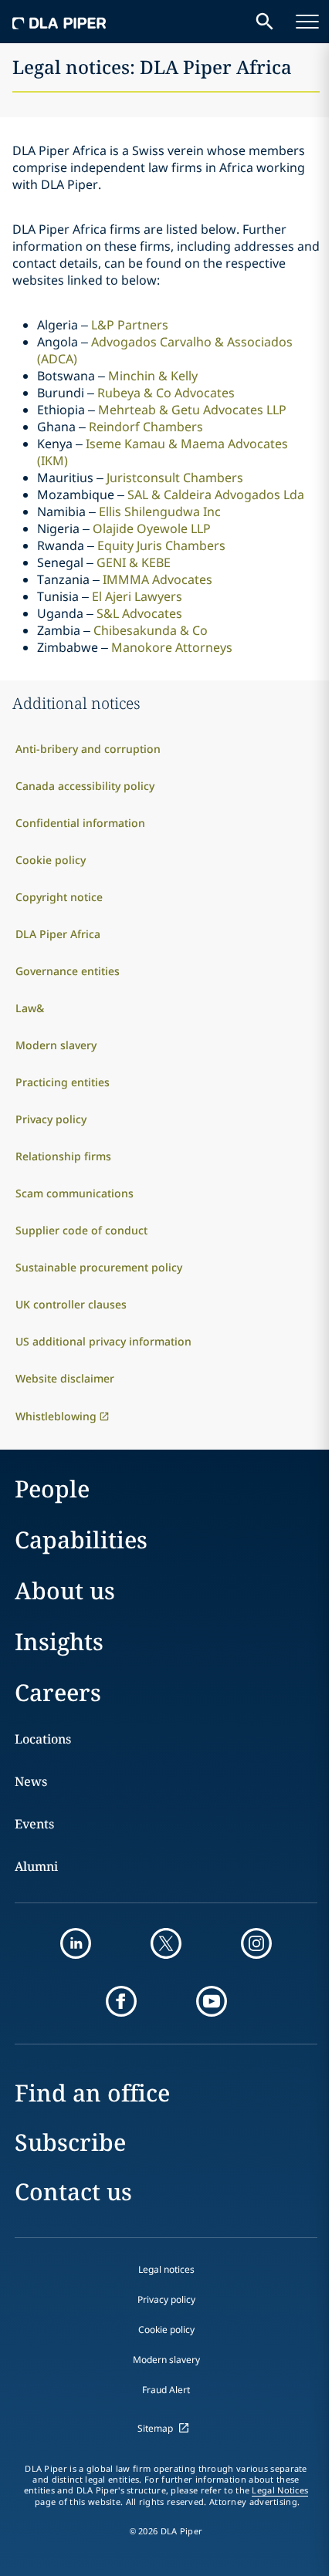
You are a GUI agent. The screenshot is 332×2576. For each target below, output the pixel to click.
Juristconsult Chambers (175, 478)
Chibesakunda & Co (151, 630)
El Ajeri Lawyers (137, 596)
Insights (59, 1641)
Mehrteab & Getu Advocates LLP (192, 410)
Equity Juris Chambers (161, 545)
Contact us (73, 2191)
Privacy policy (166, 2299)
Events (34, 1824)
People (52, 1489)
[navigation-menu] (307, 22)
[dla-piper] (59, 22)
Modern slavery (166, 2360)
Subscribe (70, 2142)
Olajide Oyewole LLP (152, 528)
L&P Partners (130, 325)
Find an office (92, 2093)
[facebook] (121, 2001)
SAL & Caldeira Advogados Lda (216, 495)
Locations (43, 1739)
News (31, 1781)
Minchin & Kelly (153, 376)
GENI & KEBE (134, 562)
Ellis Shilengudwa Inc (160, 511)
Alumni (36, 1866)
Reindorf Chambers (146, 427)
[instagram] (256, 1943)
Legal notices (166, 2269)
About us (65, 1590)
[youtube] (212, 2001)
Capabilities (81, 1540)
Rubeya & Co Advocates (166, 393)
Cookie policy (166, 2330)
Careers (58, 1692)
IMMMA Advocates (158, 579)
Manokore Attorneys (172, 647)
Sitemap (155, 2428)
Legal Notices (280, 2490)
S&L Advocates (139, 613)
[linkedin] (76, 1943)
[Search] (265, 22)
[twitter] (166, 1943)
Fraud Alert (166, 2390)
